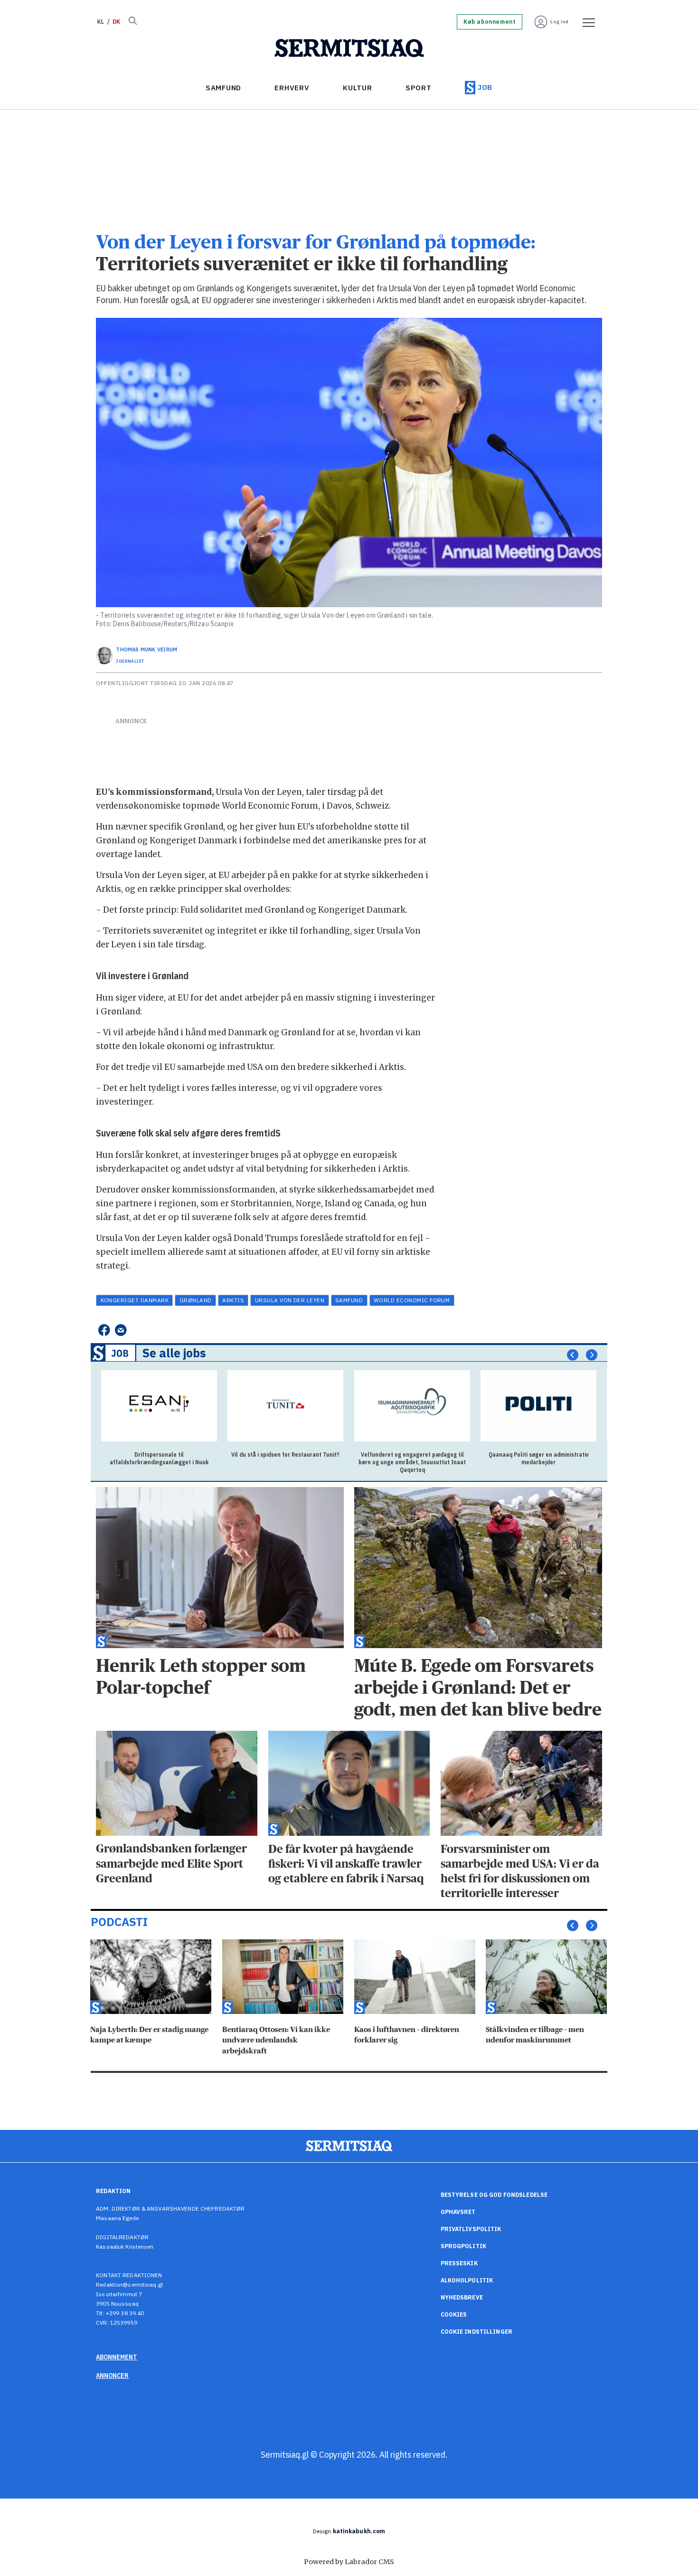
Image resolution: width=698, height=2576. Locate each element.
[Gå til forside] (349, 48)
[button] (573, 1355)
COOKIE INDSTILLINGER (476, 2332)
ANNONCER (112, 2376)
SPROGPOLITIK (463, 2246)
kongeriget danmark (135, 1300)
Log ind (560, 22)
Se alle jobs (174, 1353)
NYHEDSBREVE (462, 2297)
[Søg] (132, 22)
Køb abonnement (490, 22)
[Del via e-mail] (121, 1330)
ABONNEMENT (117, 2357)
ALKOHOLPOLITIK (467, 2280)
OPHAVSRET (458, 2212)
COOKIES (454, 2314)
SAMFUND (223, 88)
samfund (349, 1300)
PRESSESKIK (459, 2263)
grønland (196, 1300)
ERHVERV (292, 88)
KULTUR (358, 88)
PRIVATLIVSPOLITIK (471, 2229)
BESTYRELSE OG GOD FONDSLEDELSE (494, 2195)
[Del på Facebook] (104, 1330)
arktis (233, 1300)
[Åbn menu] (585, 22)
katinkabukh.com (359, 2531)
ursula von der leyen (290, 1300)
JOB (485, 87)
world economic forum (412, 1300)
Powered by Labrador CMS (349, 2562)
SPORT (419, 88)
